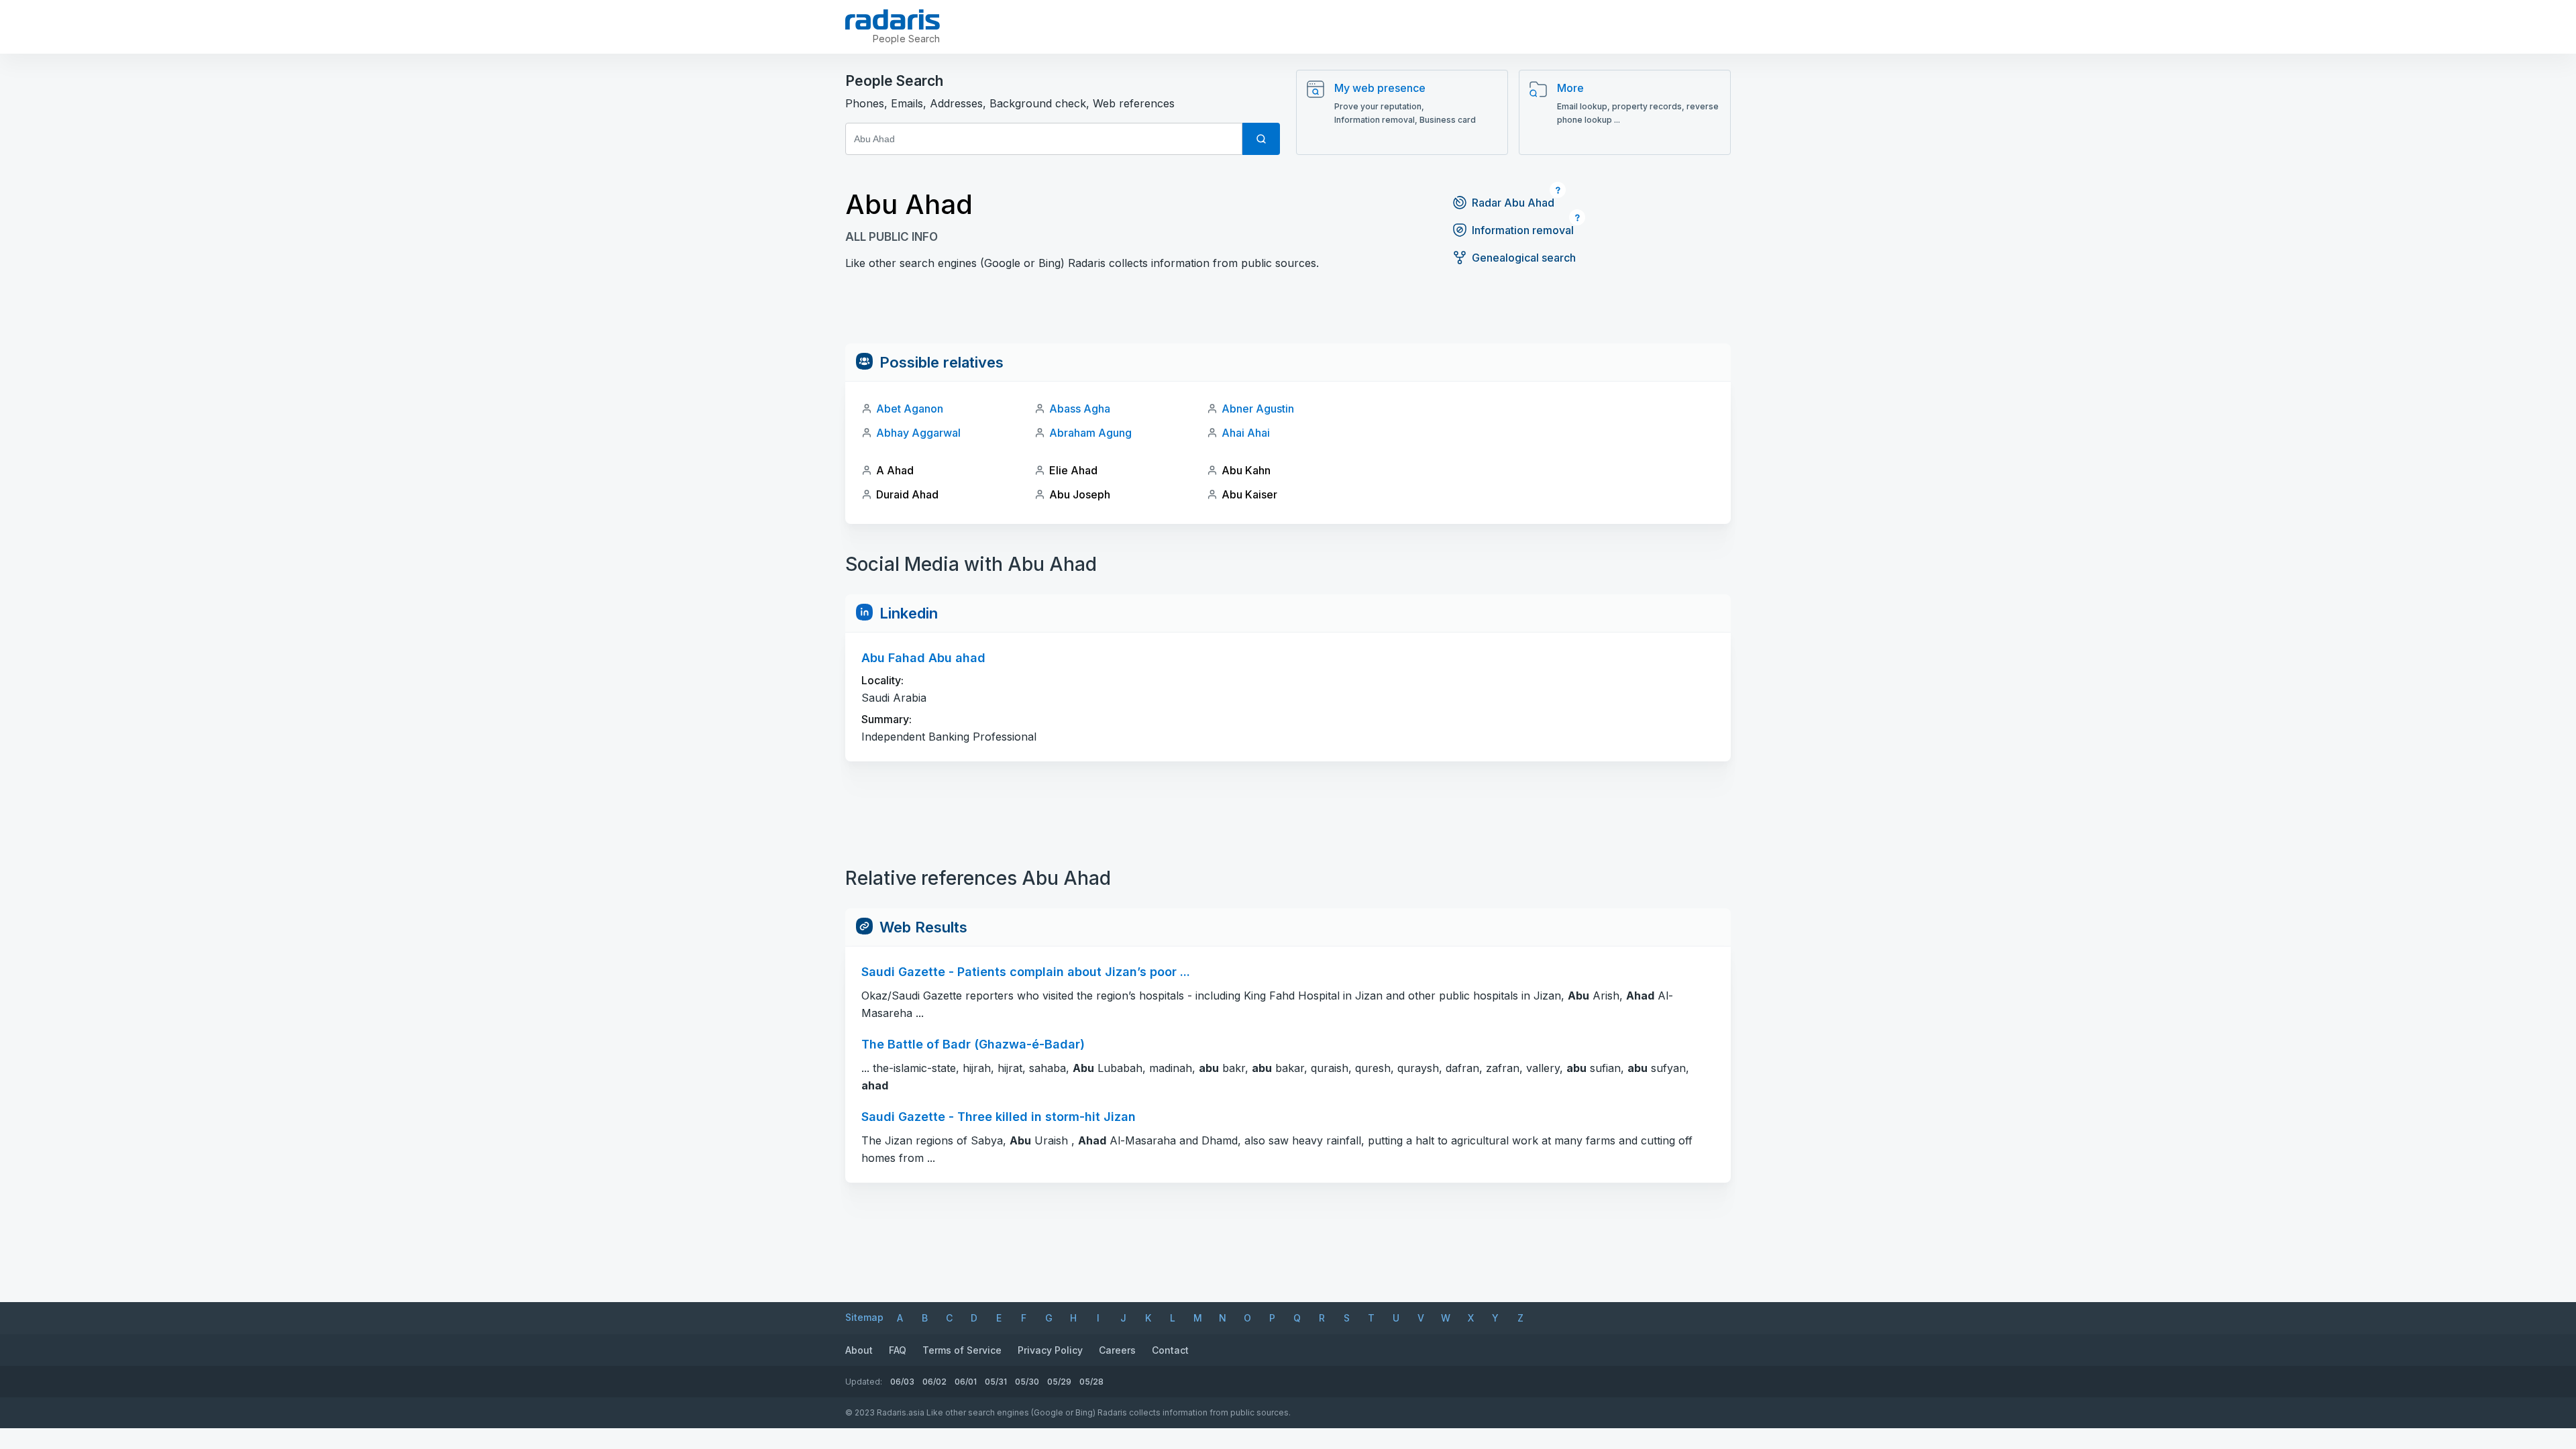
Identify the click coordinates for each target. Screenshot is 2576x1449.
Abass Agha (1080, 409)
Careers (1117, 1350)
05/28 (1091, 1382)
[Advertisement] (1288, 313)
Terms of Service (962, 1350)
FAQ (898, 1350)
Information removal (1523, 230)
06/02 (934, 1382)
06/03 (902, 1382)
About (859, 1350)
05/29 (1059, 1382)
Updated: (864, 1382)
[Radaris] (893, 19)
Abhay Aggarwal (918, 433)
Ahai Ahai (1246, 433)
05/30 (1027, 1382)
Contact (1170, 1350)
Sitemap (864, 1317)
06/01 (966, 1382)
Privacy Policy (1050, 1350)
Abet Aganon (910, 409)
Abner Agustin (1258, 409)
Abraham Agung (1090, 433)
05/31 (996, 1382)
